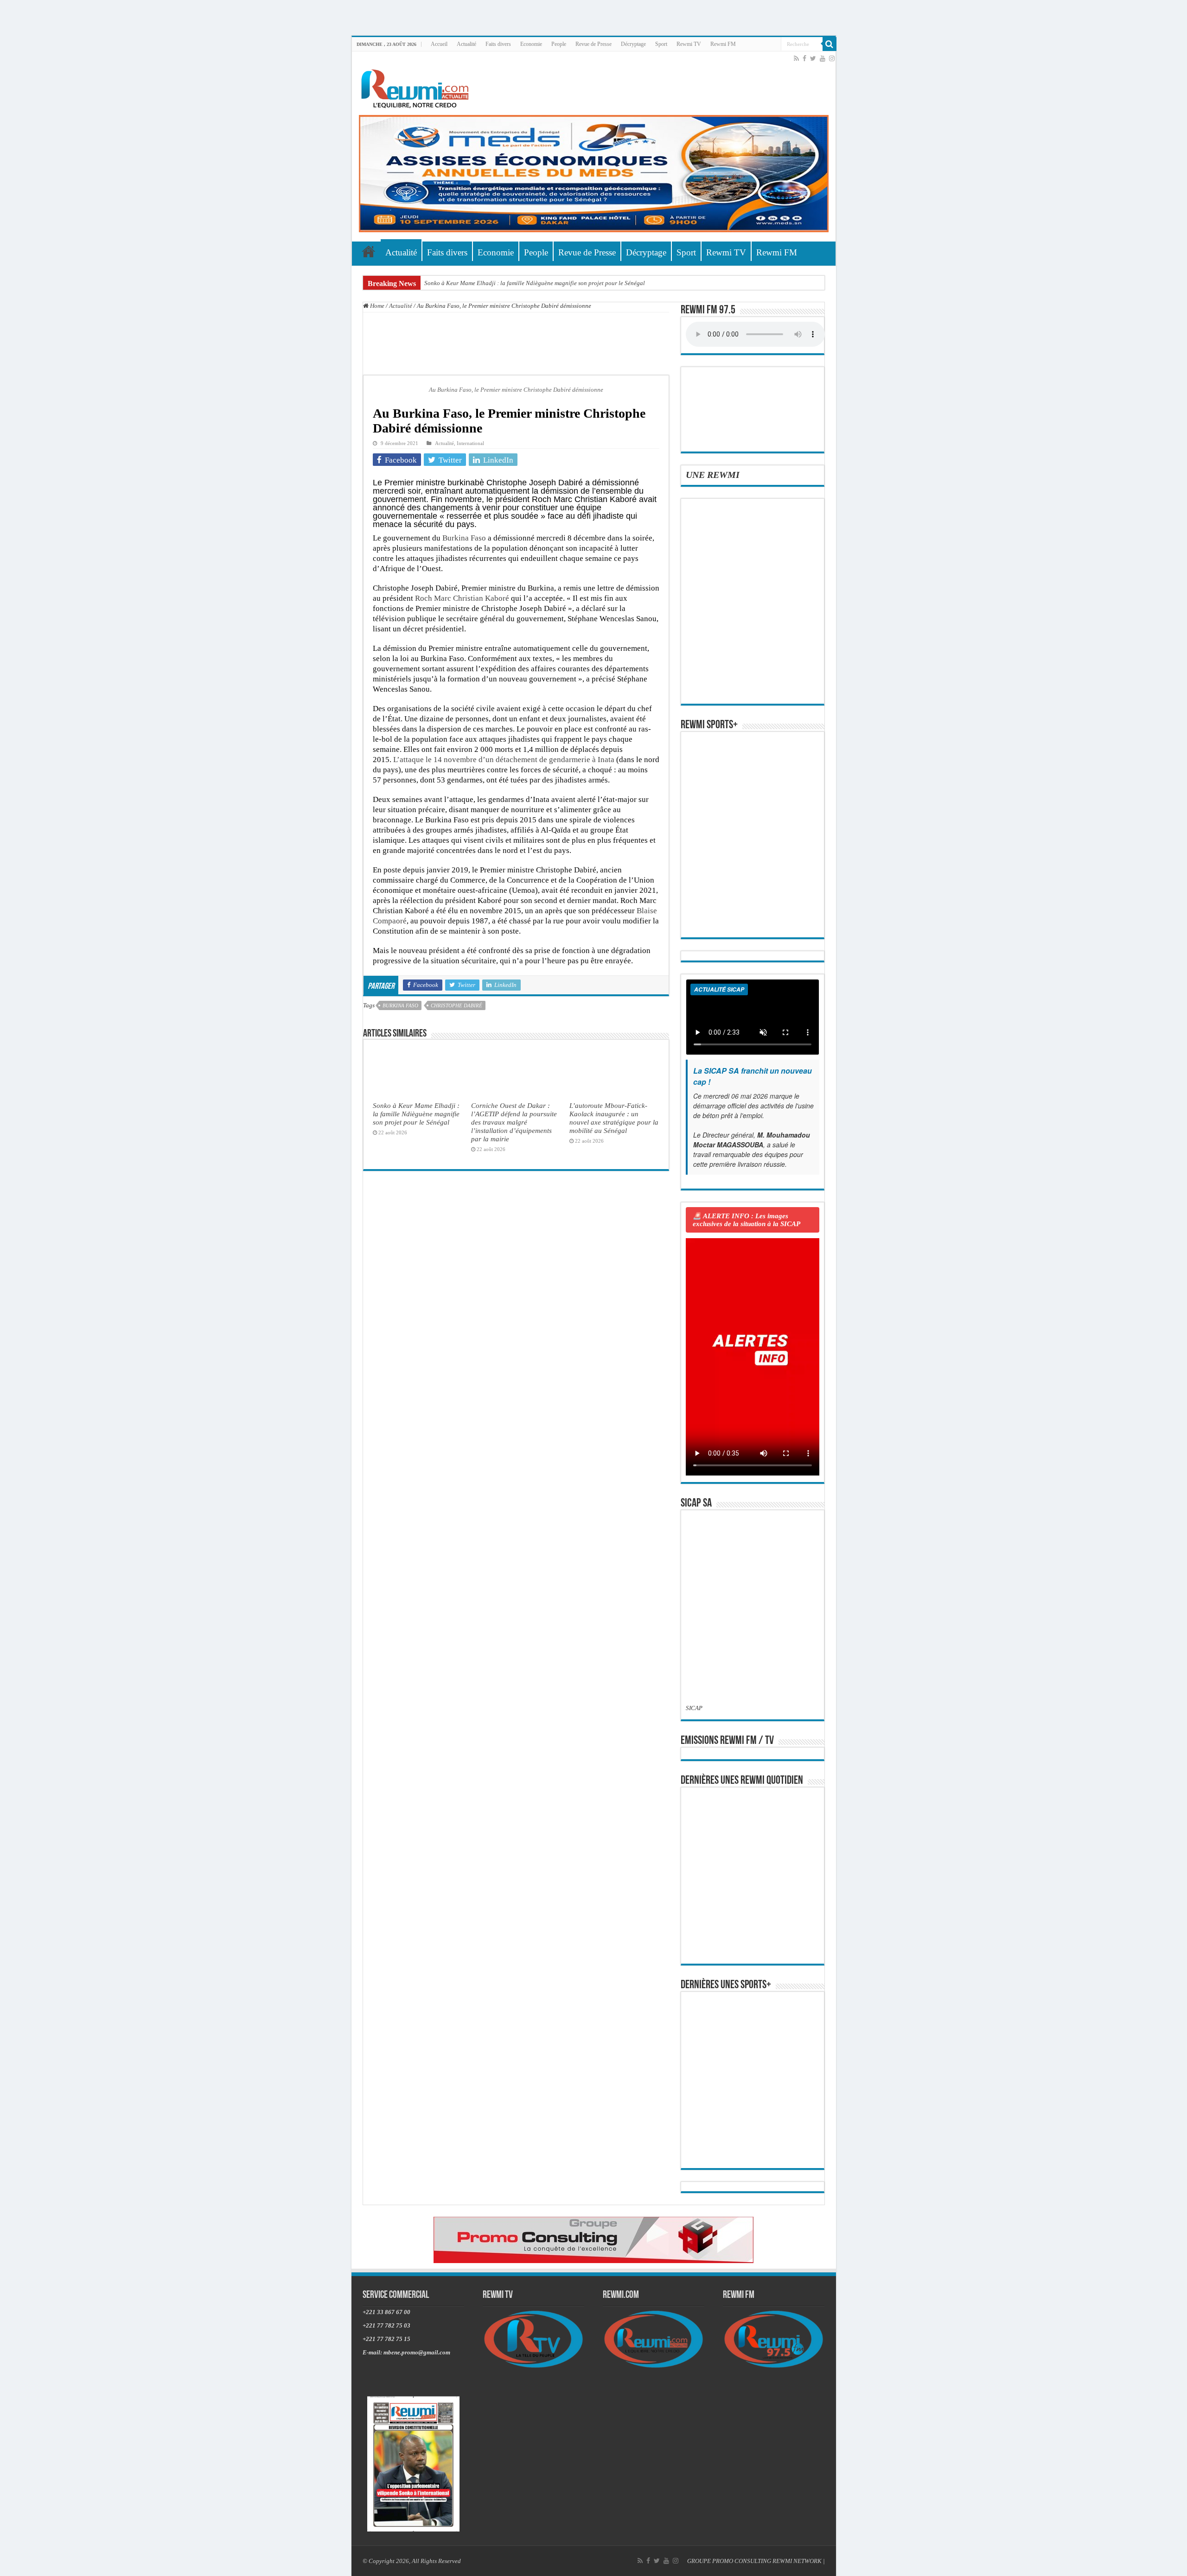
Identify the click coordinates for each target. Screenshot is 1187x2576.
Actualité (466, 44)
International (470, 443)
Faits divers (498, 44)
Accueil (439, 44)
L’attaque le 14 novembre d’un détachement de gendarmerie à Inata (504, 760)
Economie (531, 44)
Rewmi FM (723, 44)
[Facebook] (804, 58)
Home (377, 306)
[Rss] (796, 58)
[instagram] (832, 58)
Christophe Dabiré (456, 1005)
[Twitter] (813, 58)
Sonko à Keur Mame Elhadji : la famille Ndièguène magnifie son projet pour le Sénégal (535, 283)
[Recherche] (830, 44)
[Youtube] (823, 58)
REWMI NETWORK (797, 2561)
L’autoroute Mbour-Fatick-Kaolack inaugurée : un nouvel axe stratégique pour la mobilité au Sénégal (614, 1118)
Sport (661, 44)
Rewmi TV (689, 44)
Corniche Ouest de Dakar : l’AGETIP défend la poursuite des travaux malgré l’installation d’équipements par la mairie (514, 1122)
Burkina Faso (464, 538)
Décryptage (633, 44)
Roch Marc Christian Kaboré (462, 598)
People (559, 44)
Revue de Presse (593, 44)
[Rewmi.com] (417, 86)
